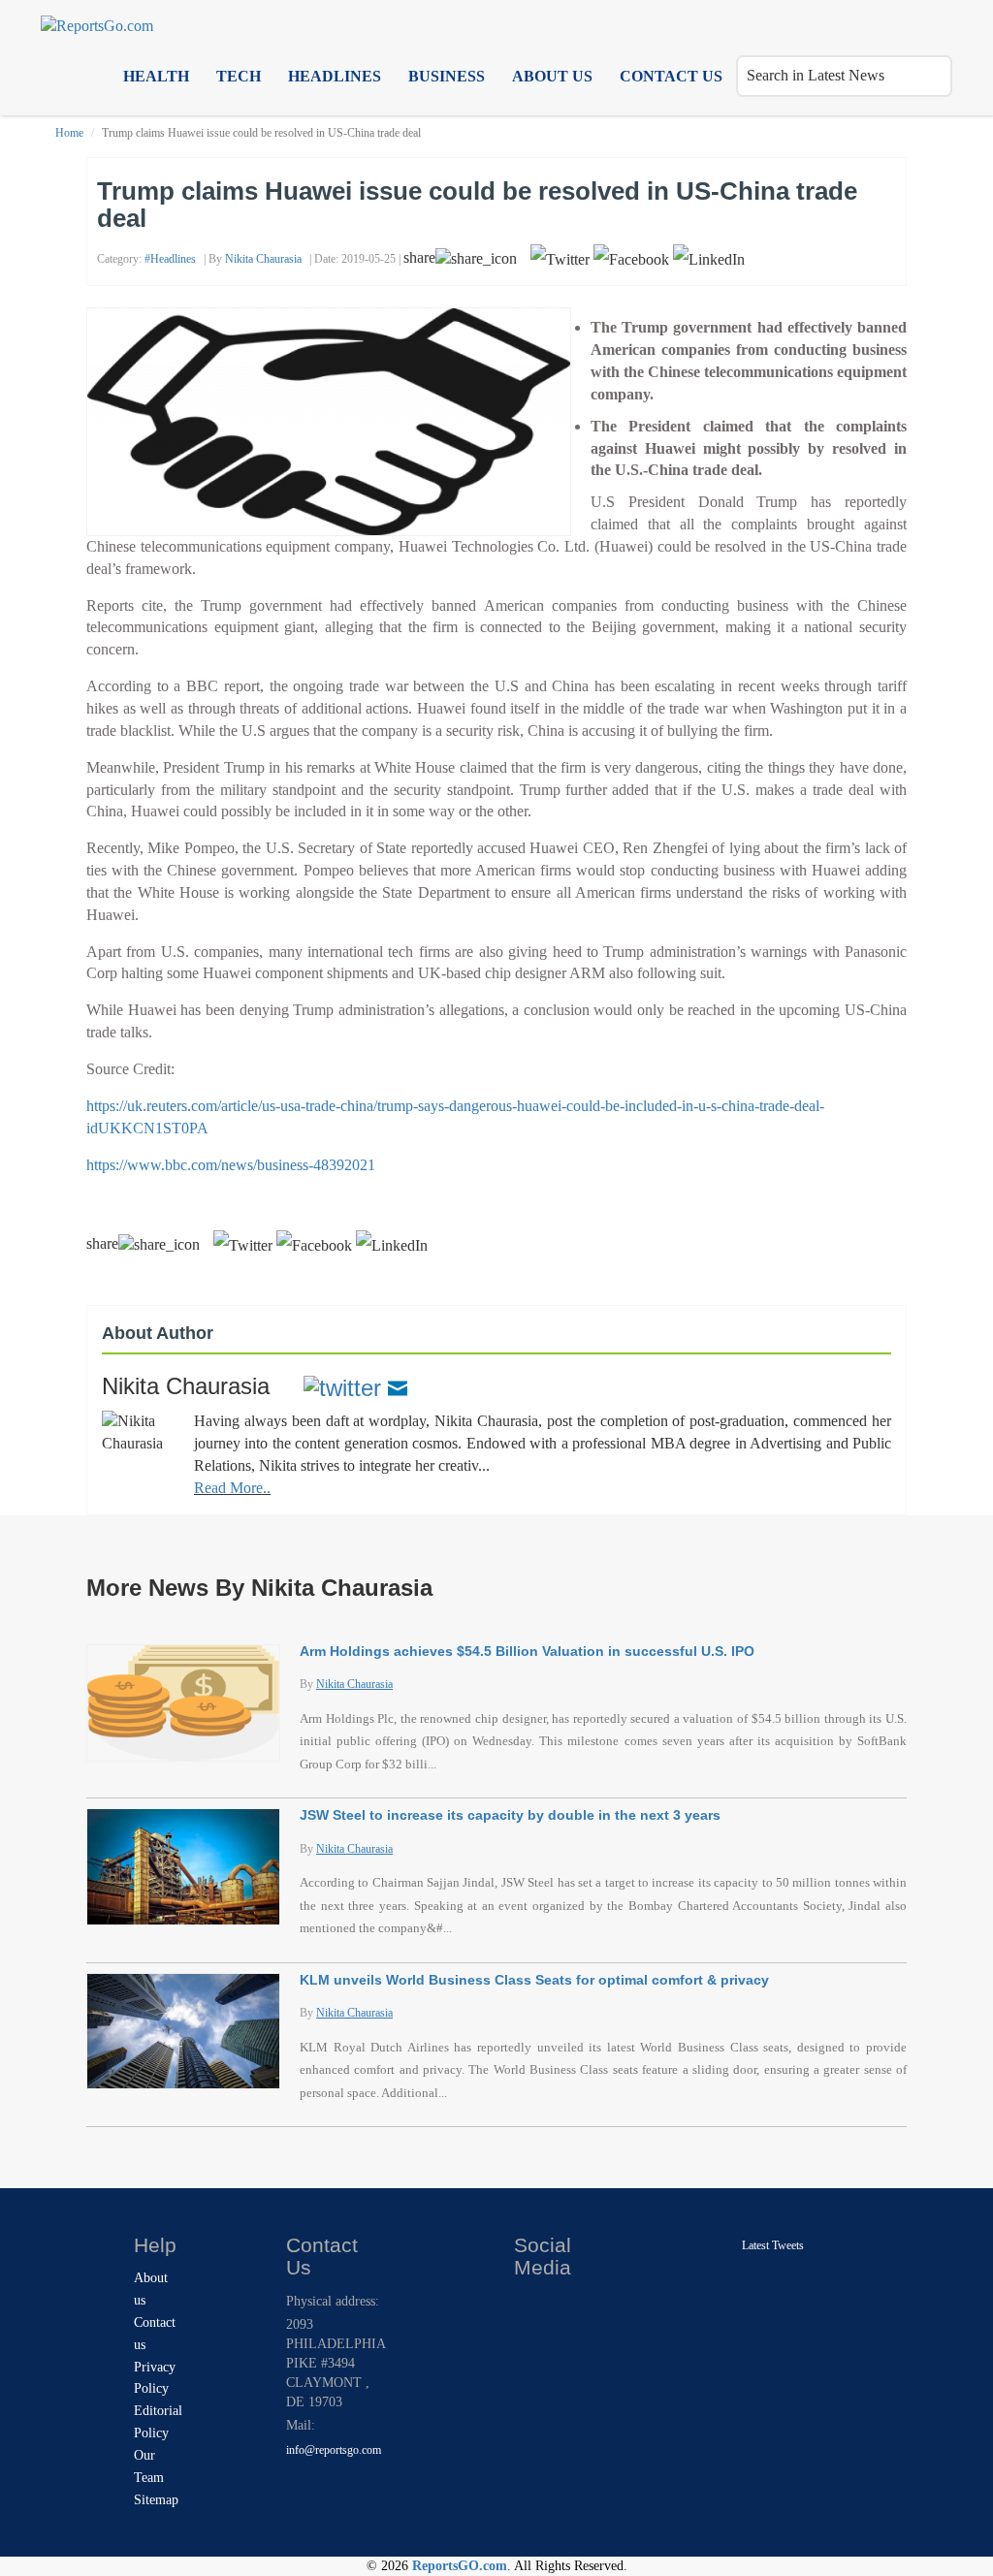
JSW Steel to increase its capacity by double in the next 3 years (510, 1815)
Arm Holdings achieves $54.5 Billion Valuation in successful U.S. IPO (527, 1651)
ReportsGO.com (460, 2566)
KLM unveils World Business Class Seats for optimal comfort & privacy (534, 1980)
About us (552, 76)
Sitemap (156, 2500)
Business (447, 76)
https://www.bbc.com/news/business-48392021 (231, 1165)
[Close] (531, 2306)
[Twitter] (342, 1386)
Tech (239, 76)
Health (156, 76)
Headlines (335, 76)
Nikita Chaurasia (263, 259)
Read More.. (232, 1488)
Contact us (671, 76)
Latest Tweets (773, 2245)
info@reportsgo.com (334, 2450)
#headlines (170, 259)
